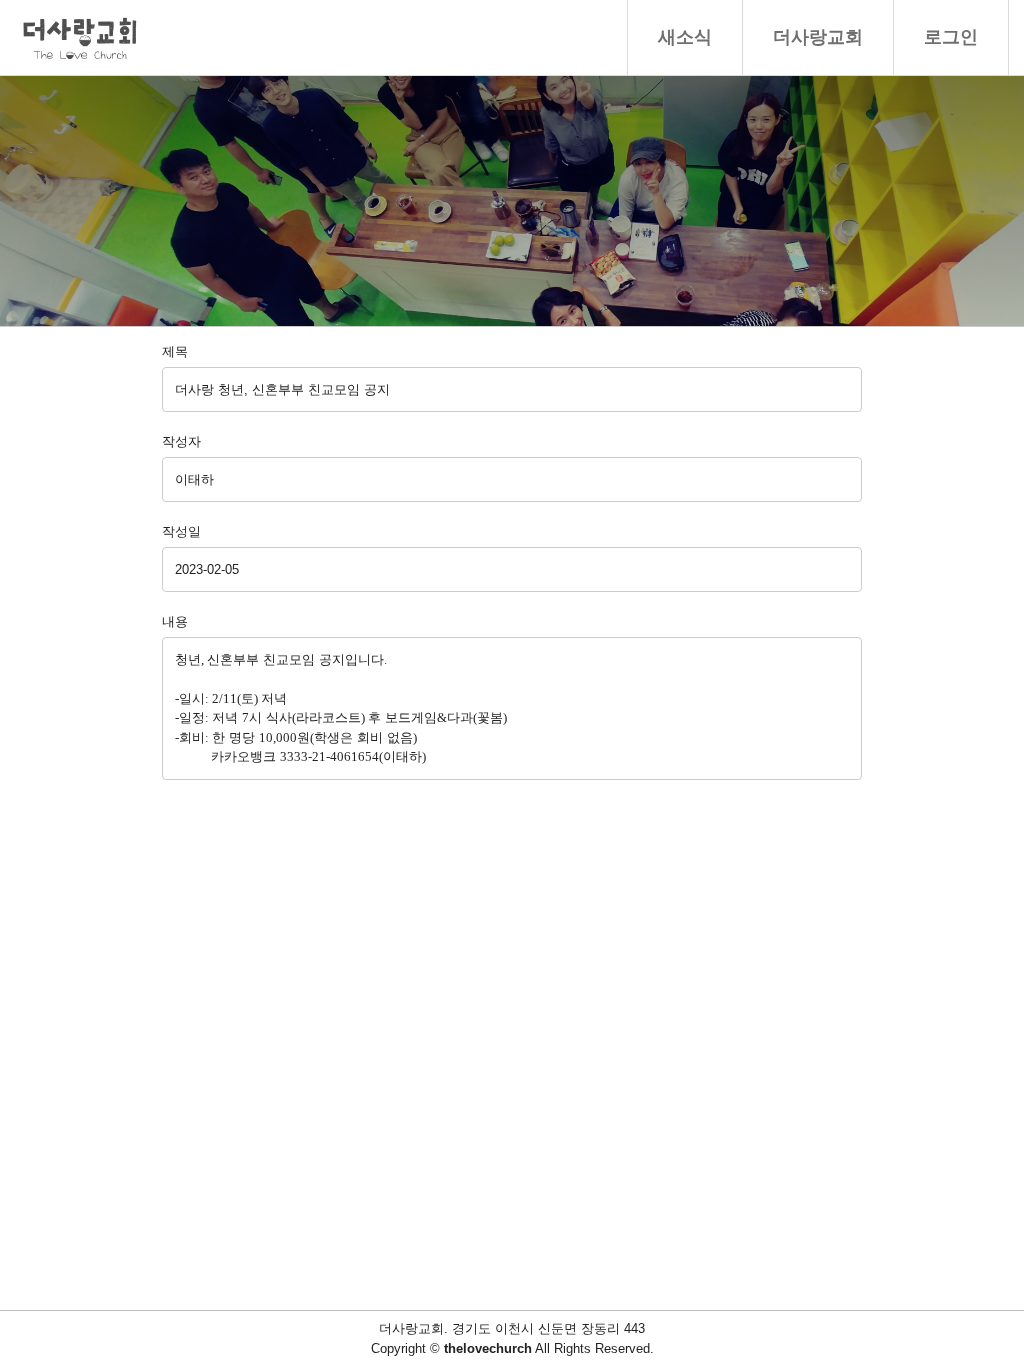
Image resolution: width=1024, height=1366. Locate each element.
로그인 (951, 37)
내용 (175, 621)
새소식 (685, 37)
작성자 (181, 441)
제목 (175, 351)
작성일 (181, 531)
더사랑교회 (818, 37)
